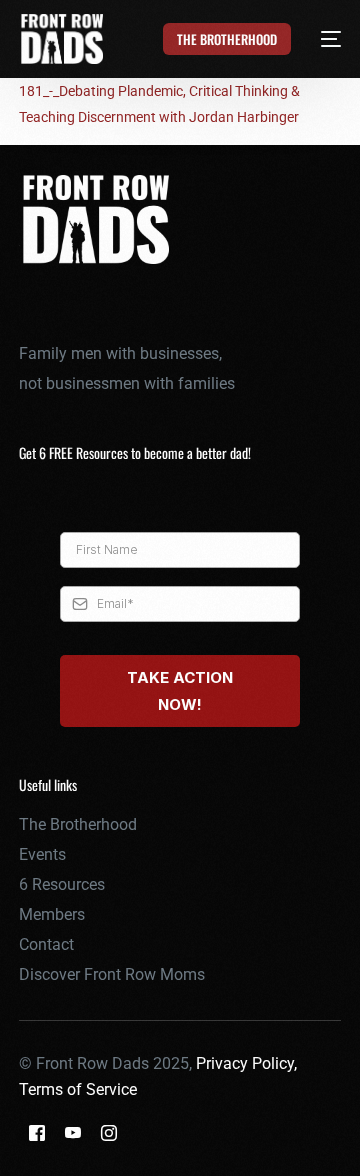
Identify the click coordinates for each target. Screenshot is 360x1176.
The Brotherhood (78, 824)
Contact (46, 944)
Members (52, 914)
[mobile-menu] (319, 39)
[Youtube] (73, 1131)
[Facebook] (37, 1131)
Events (42, 854)
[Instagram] (109, 1131)
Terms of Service (78, 1089)
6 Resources (62, 884)
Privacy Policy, (246, 1063)
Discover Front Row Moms (112, 974)
